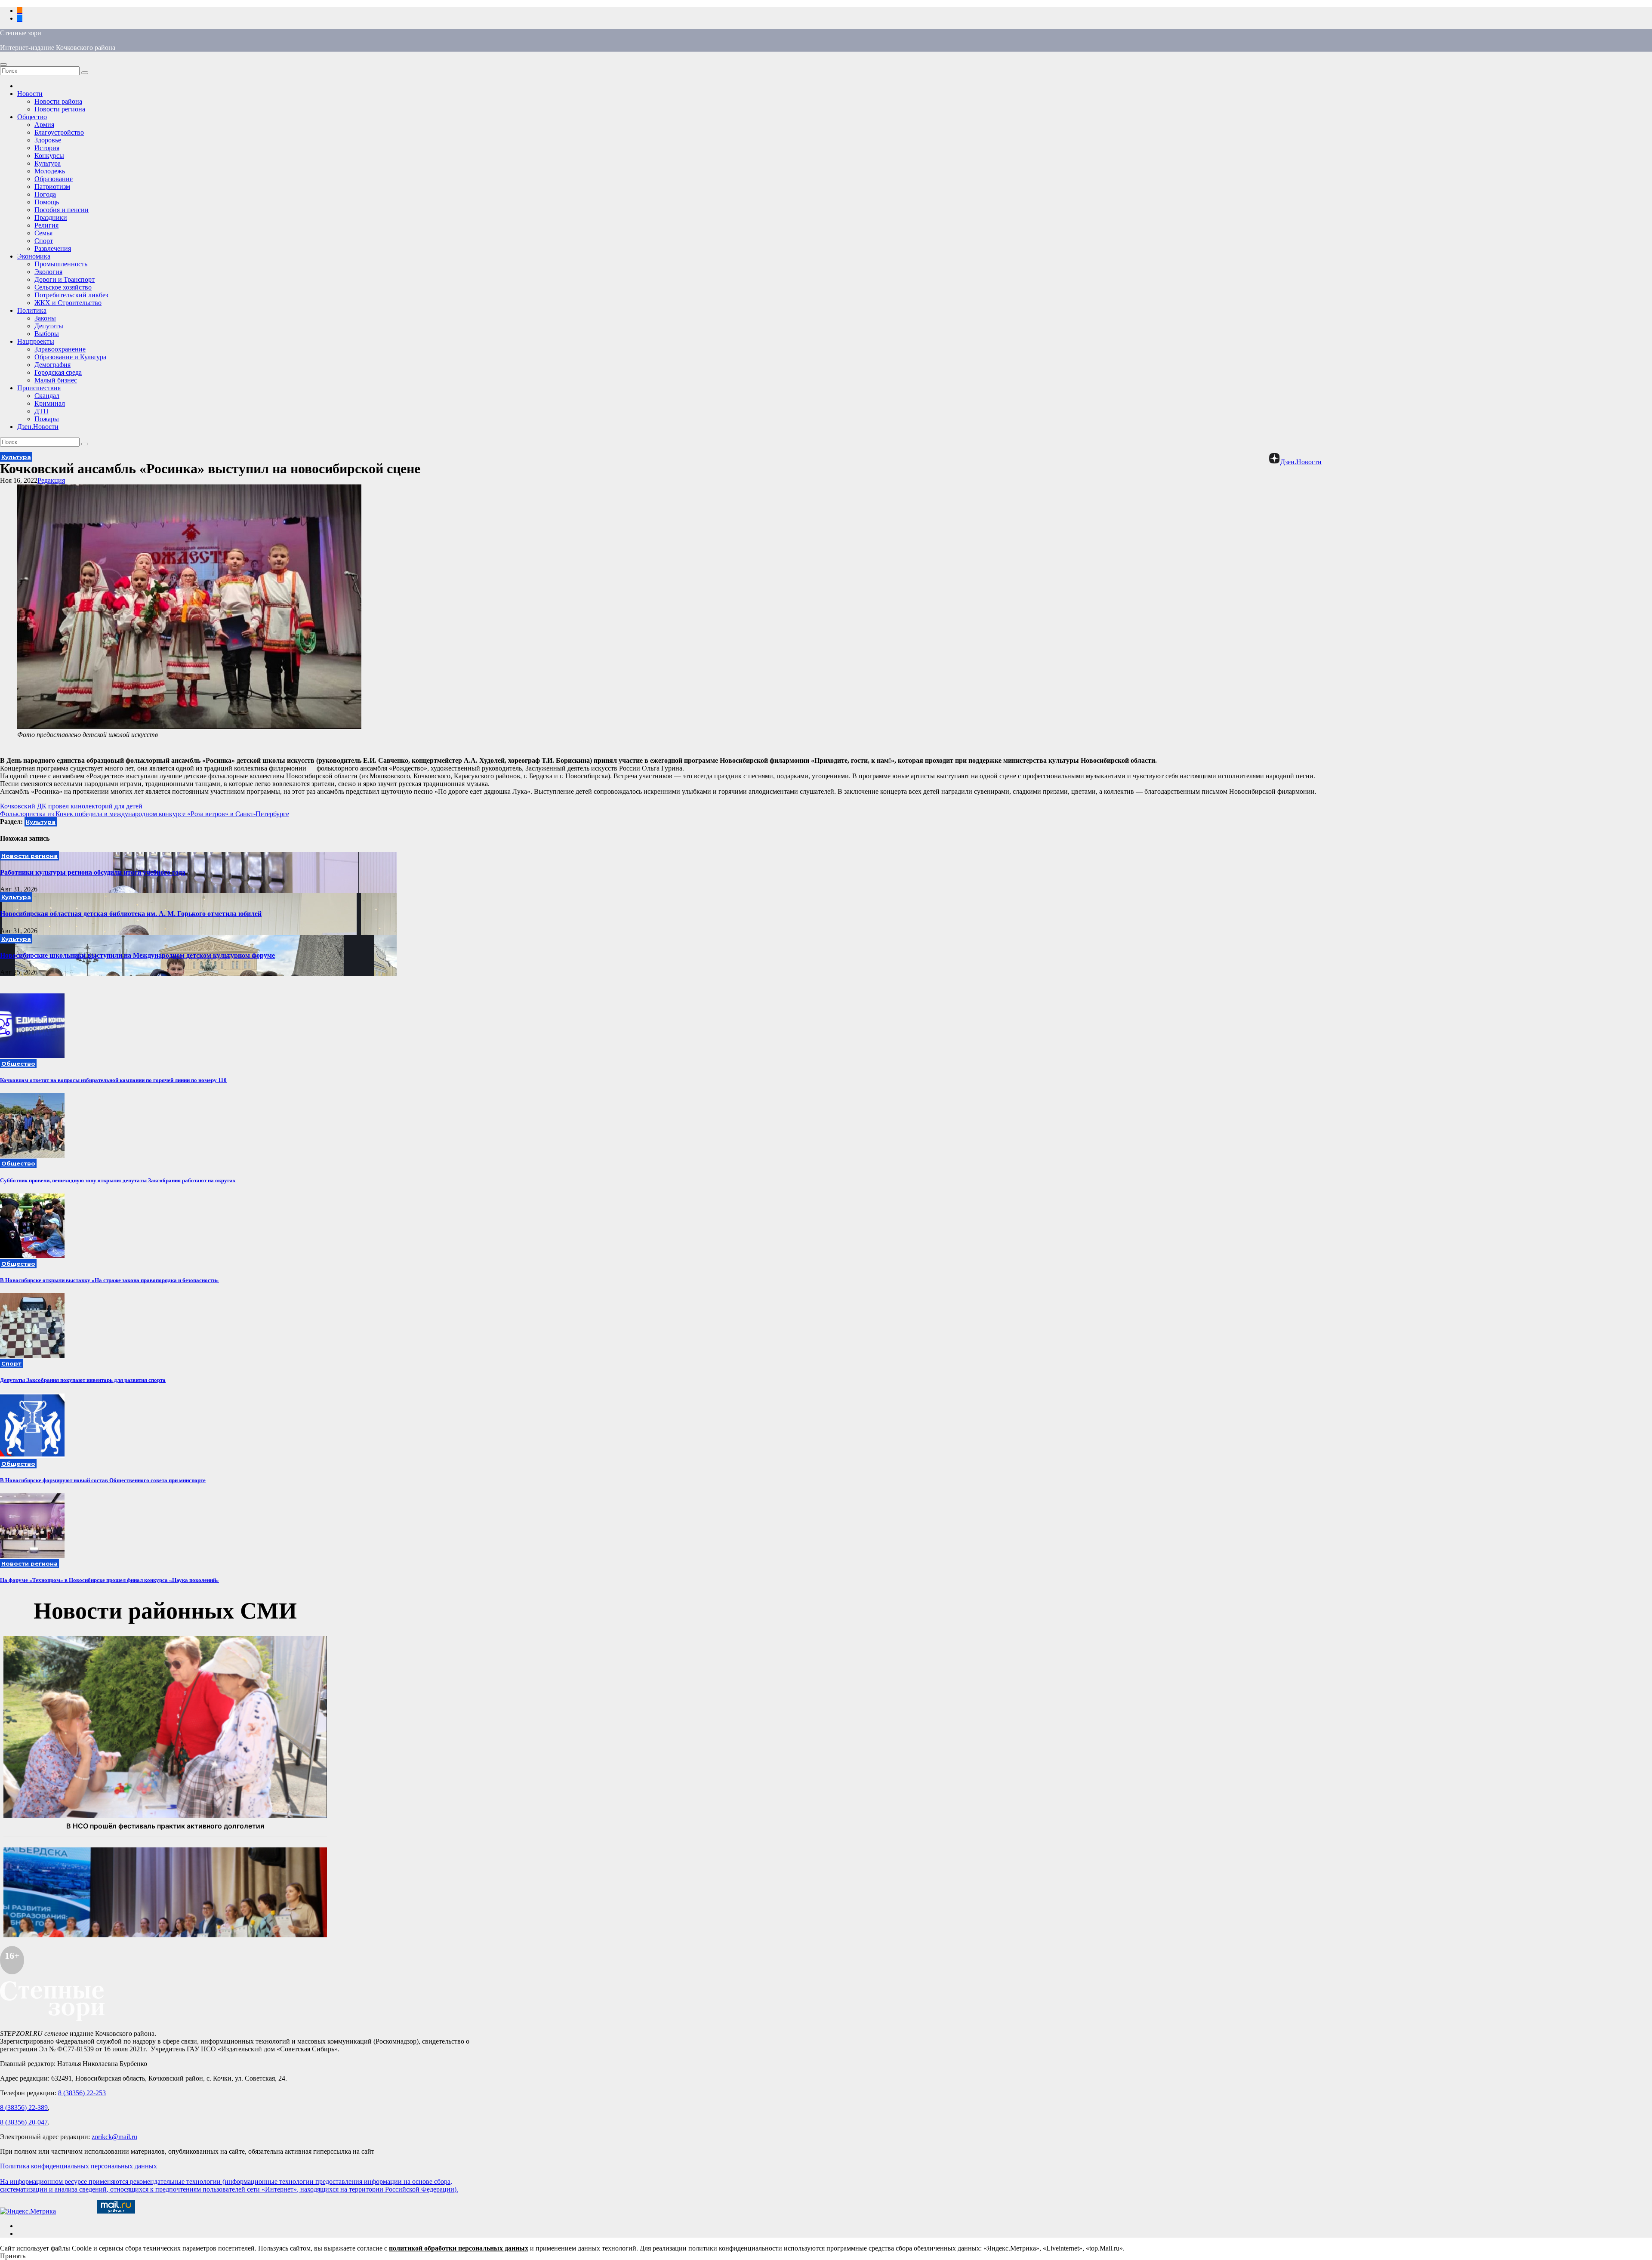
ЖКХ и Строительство (68, 303)
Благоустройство (59, 132)
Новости (30, 94)
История (47, 148)
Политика (32, 310)
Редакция (51, 480)
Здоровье (48, 140)
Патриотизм (52, 187)
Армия (44, 125)
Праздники (51, 217)
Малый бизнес (56, 380)
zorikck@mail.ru (114, 2137)
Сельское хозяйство (63, 287)
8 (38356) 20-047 (24, 2122)
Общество (32, 117)
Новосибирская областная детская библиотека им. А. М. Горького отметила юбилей (131, 914)
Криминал (50, 403)
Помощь (47, 202)
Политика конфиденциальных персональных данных (79, 2166)
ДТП (42, 411)
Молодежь (50, 171)
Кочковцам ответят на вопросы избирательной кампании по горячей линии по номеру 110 (113, 1080)
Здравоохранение (60, 349)
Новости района (58, 101)
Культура (48, 163)
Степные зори (21, 33)
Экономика (34, 256)
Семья (43, 233)
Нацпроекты (36, 341)
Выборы (47, 334)
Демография (52, 365)
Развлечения (53, 248)
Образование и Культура (70, 357)
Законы (45, 318)
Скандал (47, 396)
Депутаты (49, 326)
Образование (54, 179)
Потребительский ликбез (71, 295)
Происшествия (39, 388)
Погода (45, 194)
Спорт (44, 241)
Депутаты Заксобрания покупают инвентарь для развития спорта (83, 1380)
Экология (48, 272)
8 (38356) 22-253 (82, 2093)
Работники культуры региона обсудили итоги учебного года (93, 872)
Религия (46, 225)
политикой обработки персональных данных (459, 2248)
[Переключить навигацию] (3, 65)
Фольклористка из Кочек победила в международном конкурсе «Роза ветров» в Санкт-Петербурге (145, 814)
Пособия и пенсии (62, 210)
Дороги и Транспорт (65, 279)
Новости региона (60, 109)
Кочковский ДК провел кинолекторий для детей (71, 806)
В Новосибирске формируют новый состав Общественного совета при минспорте (103, 1480)
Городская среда (58, 372)
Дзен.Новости (38, 427)
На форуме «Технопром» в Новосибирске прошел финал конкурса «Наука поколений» (109, 1580)
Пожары (47, 419)
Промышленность (61, 264)
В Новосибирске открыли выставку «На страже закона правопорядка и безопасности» (109, 1280)
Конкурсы (49, 156)
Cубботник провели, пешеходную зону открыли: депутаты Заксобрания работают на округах (118, 1180)
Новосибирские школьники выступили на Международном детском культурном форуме (137, 955)
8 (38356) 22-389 (24, 2107)
